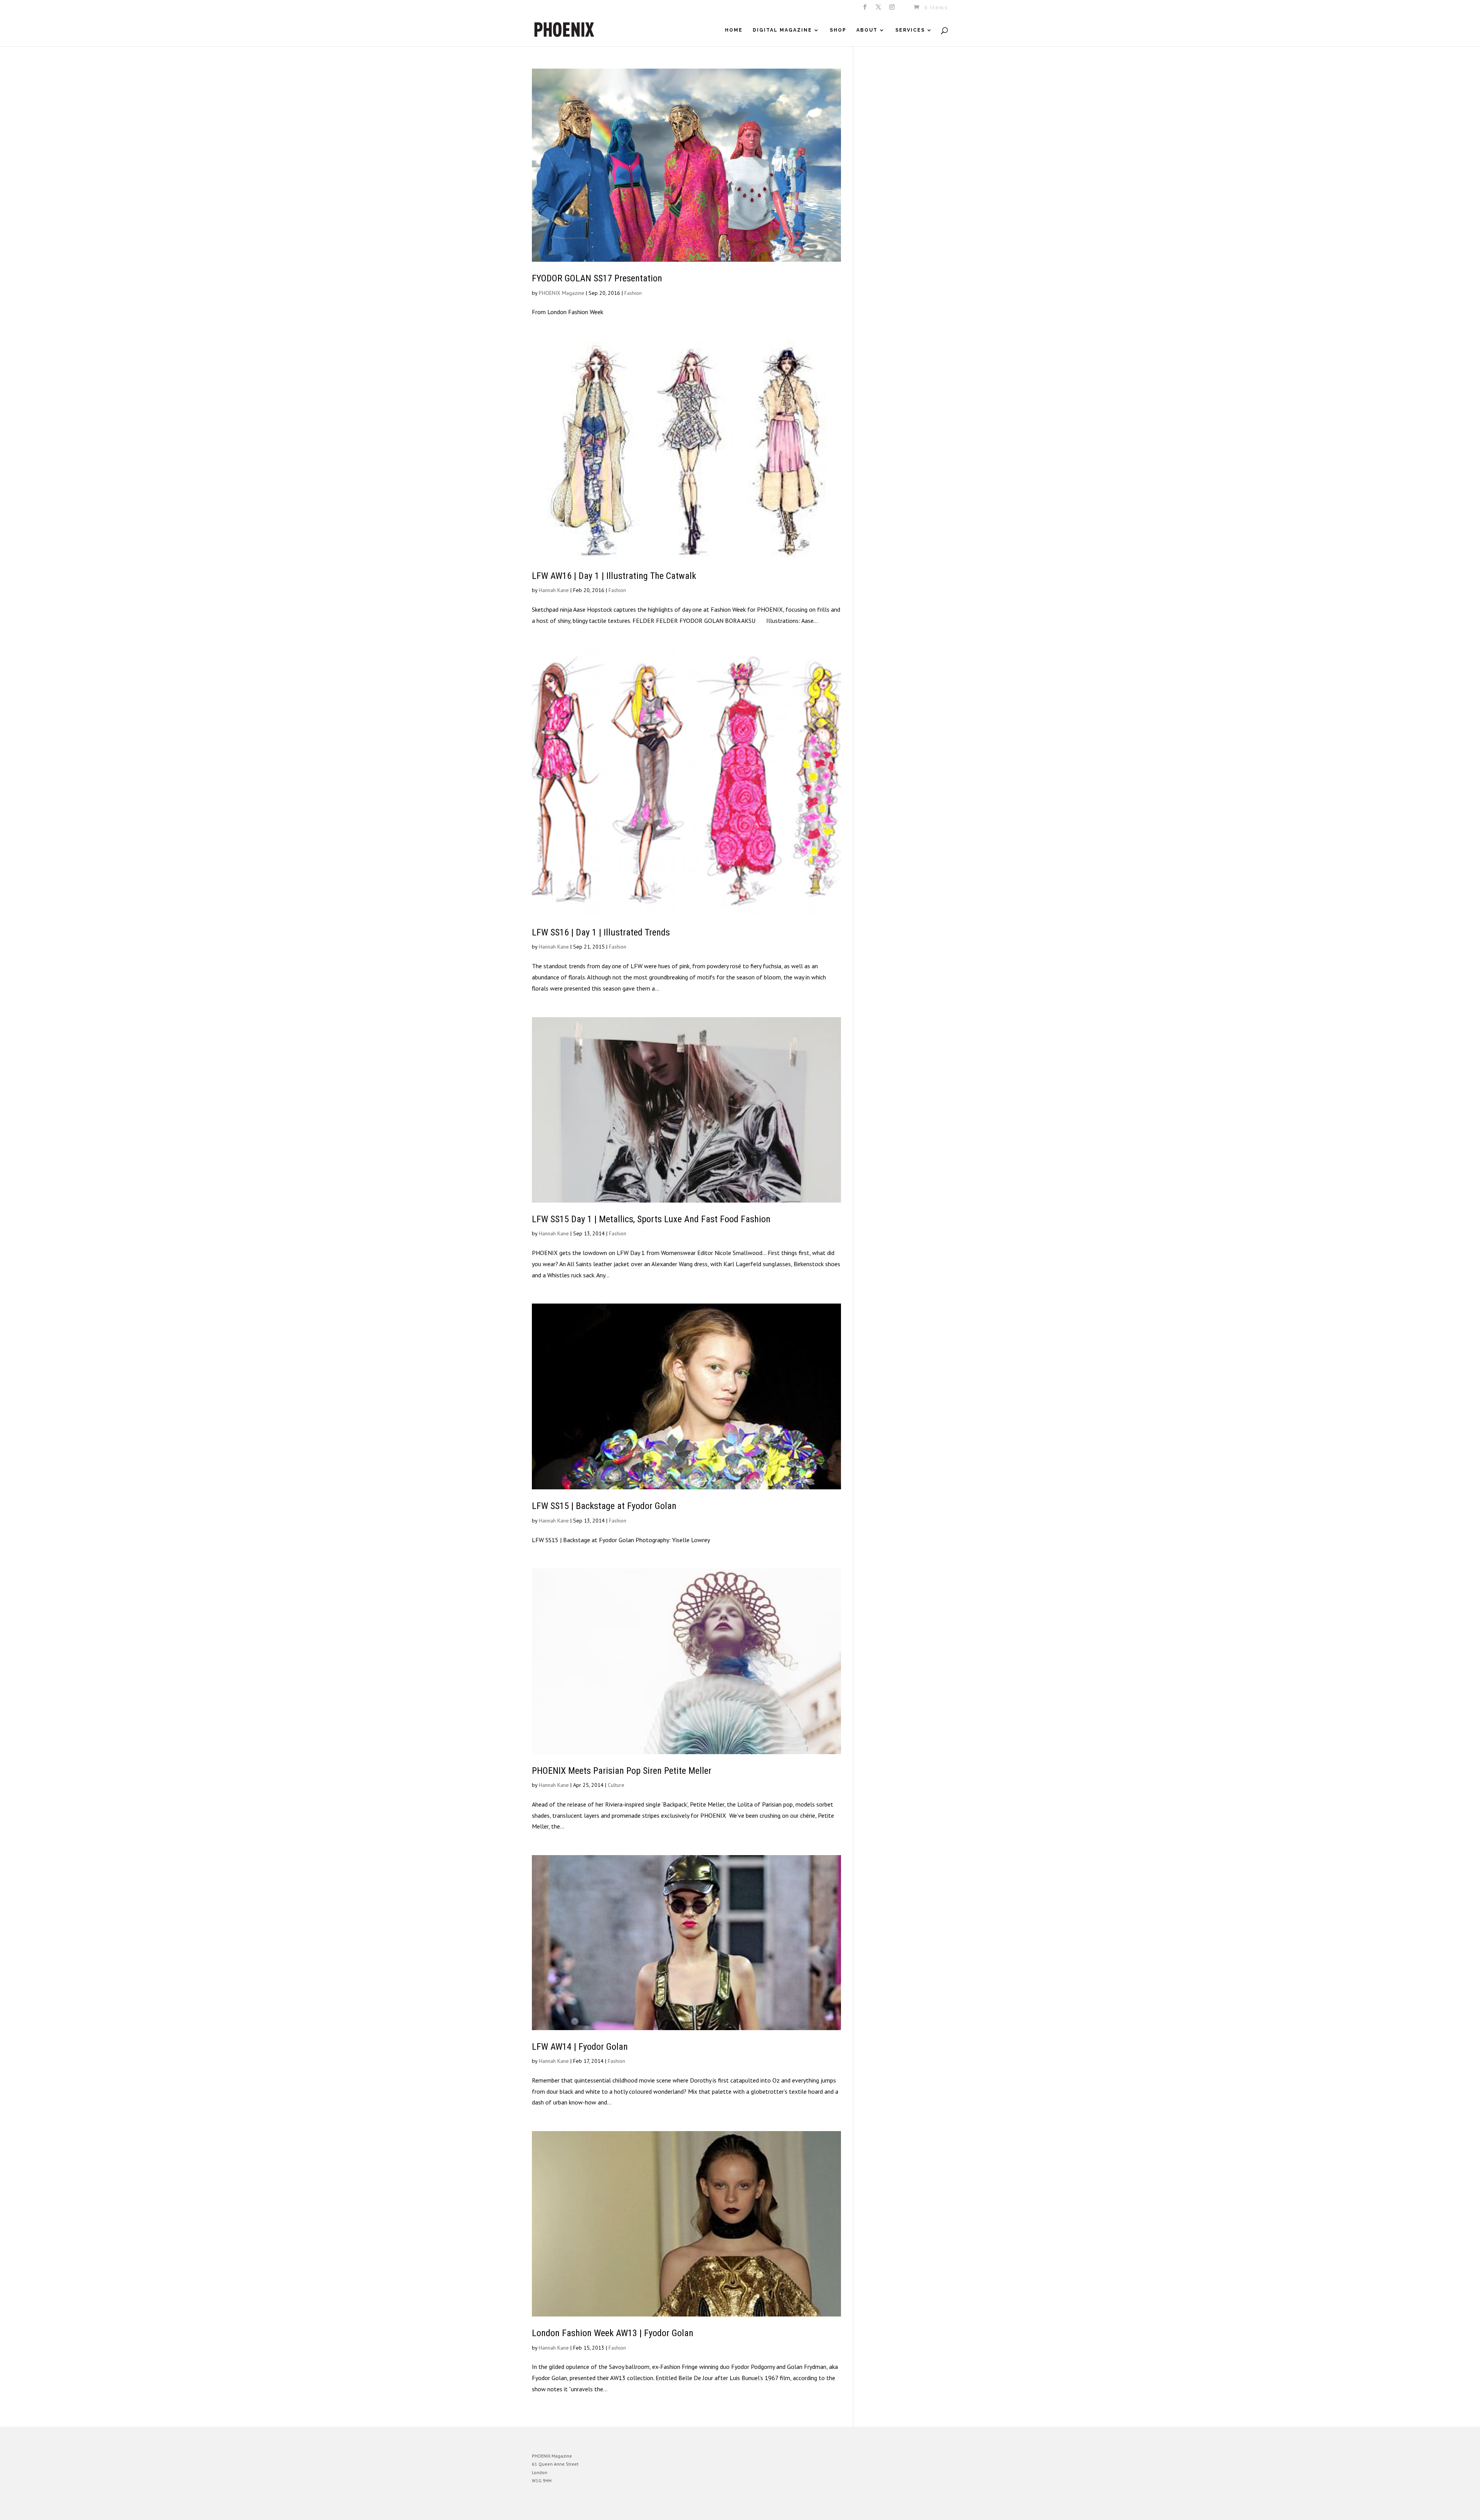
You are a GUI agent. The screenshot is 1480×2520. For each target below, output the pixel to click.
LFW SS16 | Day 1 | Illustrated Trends (601, 932)
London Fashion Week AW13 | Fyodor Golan (613, 2333)
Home (734, 30)
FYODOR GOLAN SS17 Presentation (597, 278)
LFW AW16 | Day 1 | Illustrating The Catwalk (614, 576)
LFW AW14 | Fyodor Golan (580, 2047)
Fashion (633, 293)
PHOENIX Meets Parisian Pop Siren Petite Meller (622, 1771)
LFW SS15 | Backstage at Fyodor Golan (604, 1506)
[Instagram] (892, 9)
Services (910, 30)
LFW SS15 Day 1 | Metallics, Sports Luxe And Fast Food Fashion (651, 1219)
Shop (838, 30)
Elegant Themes (568, 2508)
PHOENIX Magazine (562, 293)
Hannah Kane (554, 590)
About (867, 30)
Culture (616, 1785)
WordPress (616, 2508)
